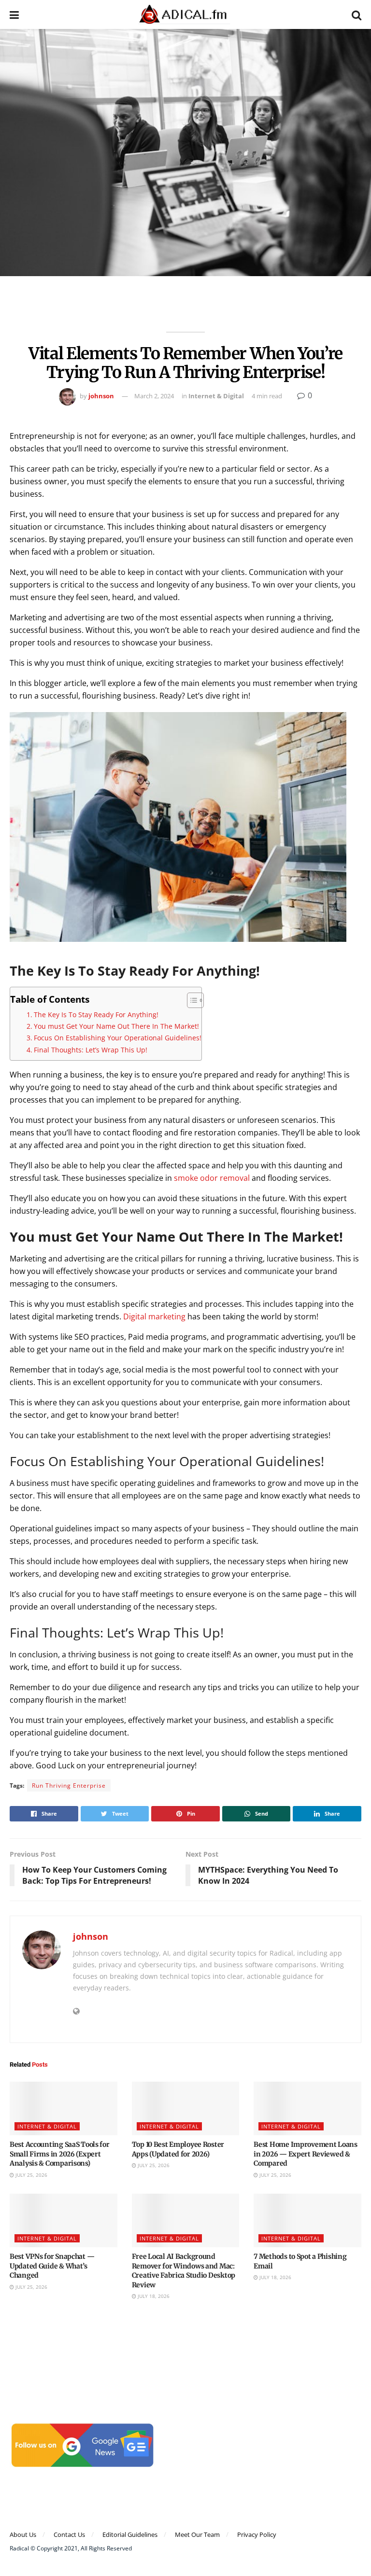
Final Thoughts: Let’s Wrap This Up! (91, 1050)
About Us (23, 2534)
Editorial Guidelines (130, 2534)
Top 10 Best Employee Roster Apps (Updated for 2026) (178, 2149)
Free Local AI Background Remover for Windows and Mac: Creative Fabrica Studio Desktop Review (184, 2271)
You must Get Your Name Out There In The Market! (116, 1026)
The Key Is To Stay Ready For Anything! (96, 1015)
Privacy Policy (257, 2534)
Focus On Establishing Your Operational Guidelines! (118, 1038)
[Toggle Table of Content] (191, 1000)
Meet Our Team (197, 2534)
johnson (101, 396)
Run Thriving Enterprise (69, 1785)
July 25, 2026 (31, 2175)
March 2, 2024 (154, 396)
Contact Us (69, 2534)
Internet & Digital (216, 396)
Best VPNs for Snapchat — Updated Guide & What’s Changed (52, 2266)
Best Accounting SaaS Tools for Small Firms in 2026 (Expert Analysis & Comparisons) (60, 2154)
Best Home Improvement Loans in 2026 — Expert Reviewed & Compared (305, 2154)
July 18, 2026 (153, 2296)
